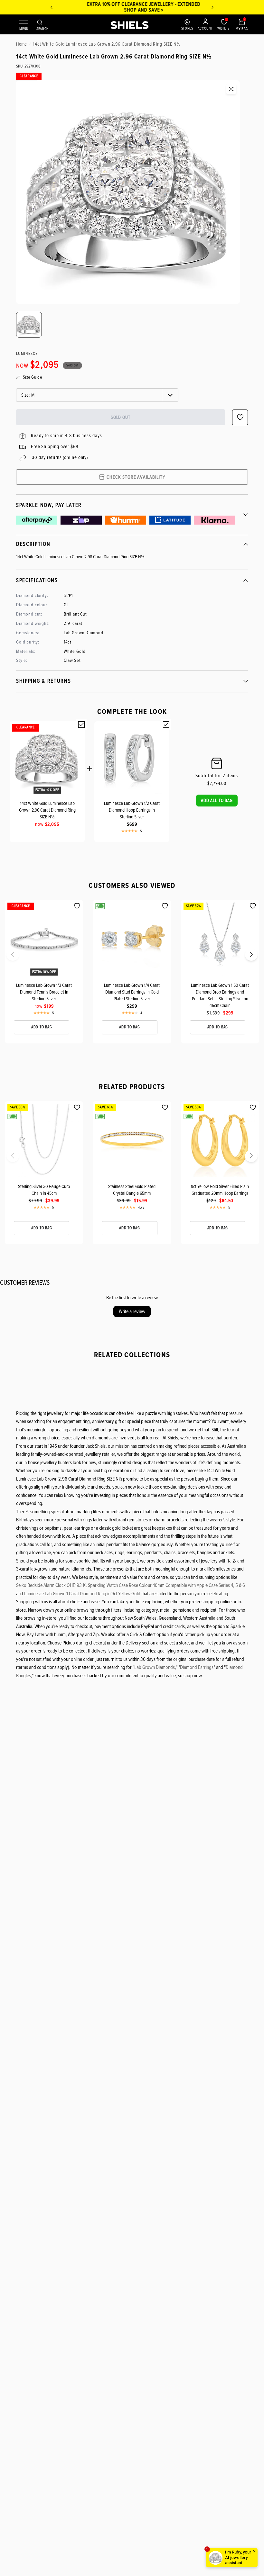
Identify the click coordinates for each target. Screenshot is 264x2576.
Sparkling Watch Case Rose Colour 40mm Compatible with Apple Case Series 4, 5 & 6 (166, 1585)
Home (21, 44)
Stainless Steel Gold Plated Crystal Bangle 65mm (132, 1190)
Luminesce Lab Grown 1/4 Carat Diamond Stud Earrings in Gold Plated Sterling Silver (132, 992)
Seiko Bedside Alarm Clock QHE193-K (51, 1585)
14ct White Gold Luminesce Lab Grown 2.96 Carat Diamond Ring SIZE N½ (47, 810)
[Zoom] (231, 89)
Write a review (132, 1311)
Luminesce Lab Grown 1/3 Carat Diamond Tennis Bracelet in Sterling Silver (44, 992)
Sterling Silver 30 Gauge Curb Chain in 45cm (44, 1190)
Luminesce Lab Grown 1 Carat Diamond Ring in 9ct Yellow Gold (82, 1594)
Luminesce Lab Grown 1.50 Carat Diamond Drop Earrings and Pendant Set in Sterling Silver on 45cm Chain (220, 995)
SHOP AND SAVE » (132, 10)
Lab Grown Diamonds (155, 1667)
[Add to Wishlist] (77, 906)
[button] (217, 800)
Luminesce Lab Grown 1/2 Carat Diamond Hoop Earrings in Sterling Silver (132, 810)
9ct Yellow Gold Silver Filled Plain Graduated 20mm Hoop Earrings (220, 1190)
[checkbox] (81, 725)
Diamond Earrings (197, 1667)
